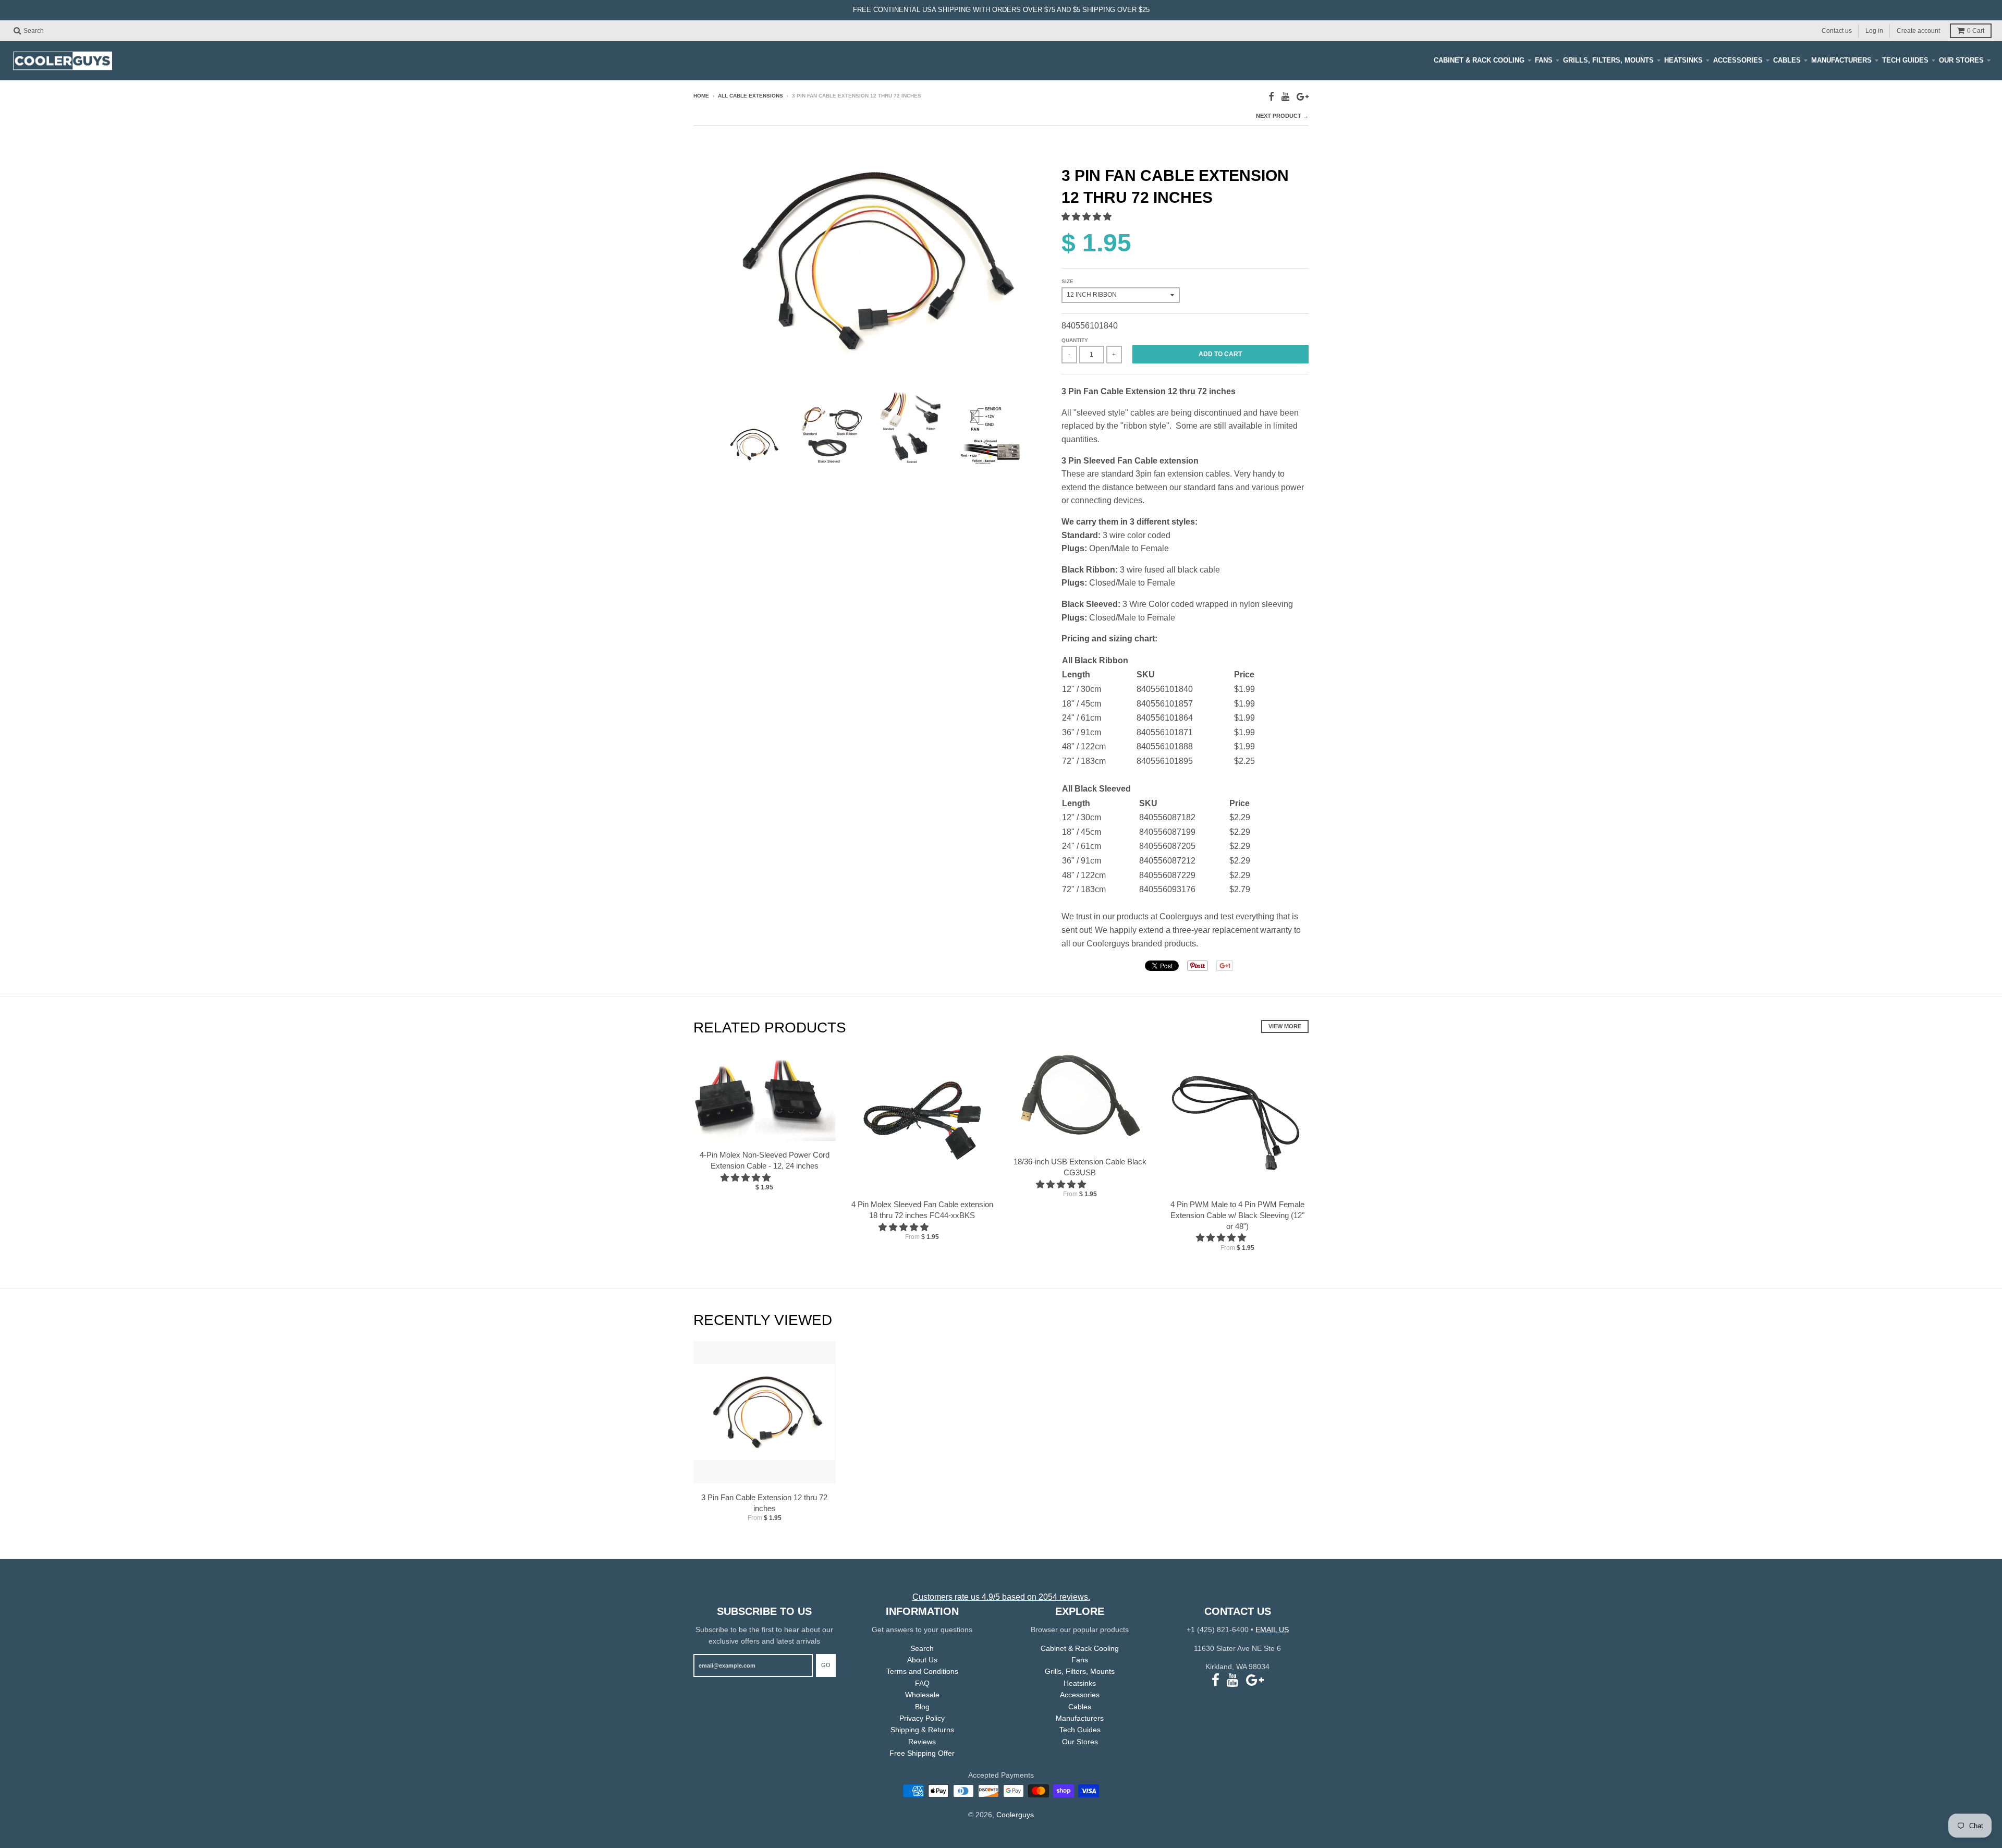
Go (826, 1665)
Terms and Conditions (922, 1671)
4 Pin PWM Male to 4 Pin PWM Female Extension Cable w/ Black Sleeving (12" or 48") (1237, 1215)
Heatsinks (1683, 60)
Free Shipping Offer (922, 1753)
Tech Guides (1905, 60)
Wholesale (922, 1695)
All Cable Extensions (750, 96)
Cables (1787, 60)
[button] (1088, 217)
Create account (1918, 30)
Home (701, 96)
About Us (922, 1660)
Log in (1874, 30)
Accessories (1738, 60)
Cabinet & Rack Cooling (1479, 60)
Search (922, 1648)
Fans (1544, 60)
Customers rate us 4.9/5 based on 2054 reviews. (1001, 1597)
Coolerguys (1015, 1815)
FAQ (922, 1683)
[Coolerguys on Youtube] (1285, 97)
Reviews (922, 1742)
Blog (922, 1707)
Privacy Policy (922, 1718)
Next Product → (1282, 116)
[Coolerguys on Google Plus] (1303, 97)
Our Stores (1961, 60)
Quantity (1075, 340)
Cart (1976, 31)
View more (1285, 1026)
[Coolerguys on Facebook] (1271, 97)
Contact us (1837, 30)
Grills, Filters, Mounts (1608, 60)
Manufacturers (1841, 60)
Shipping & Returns (922, 1730)
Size (1067, 281)
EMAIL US (1272, 1630)
